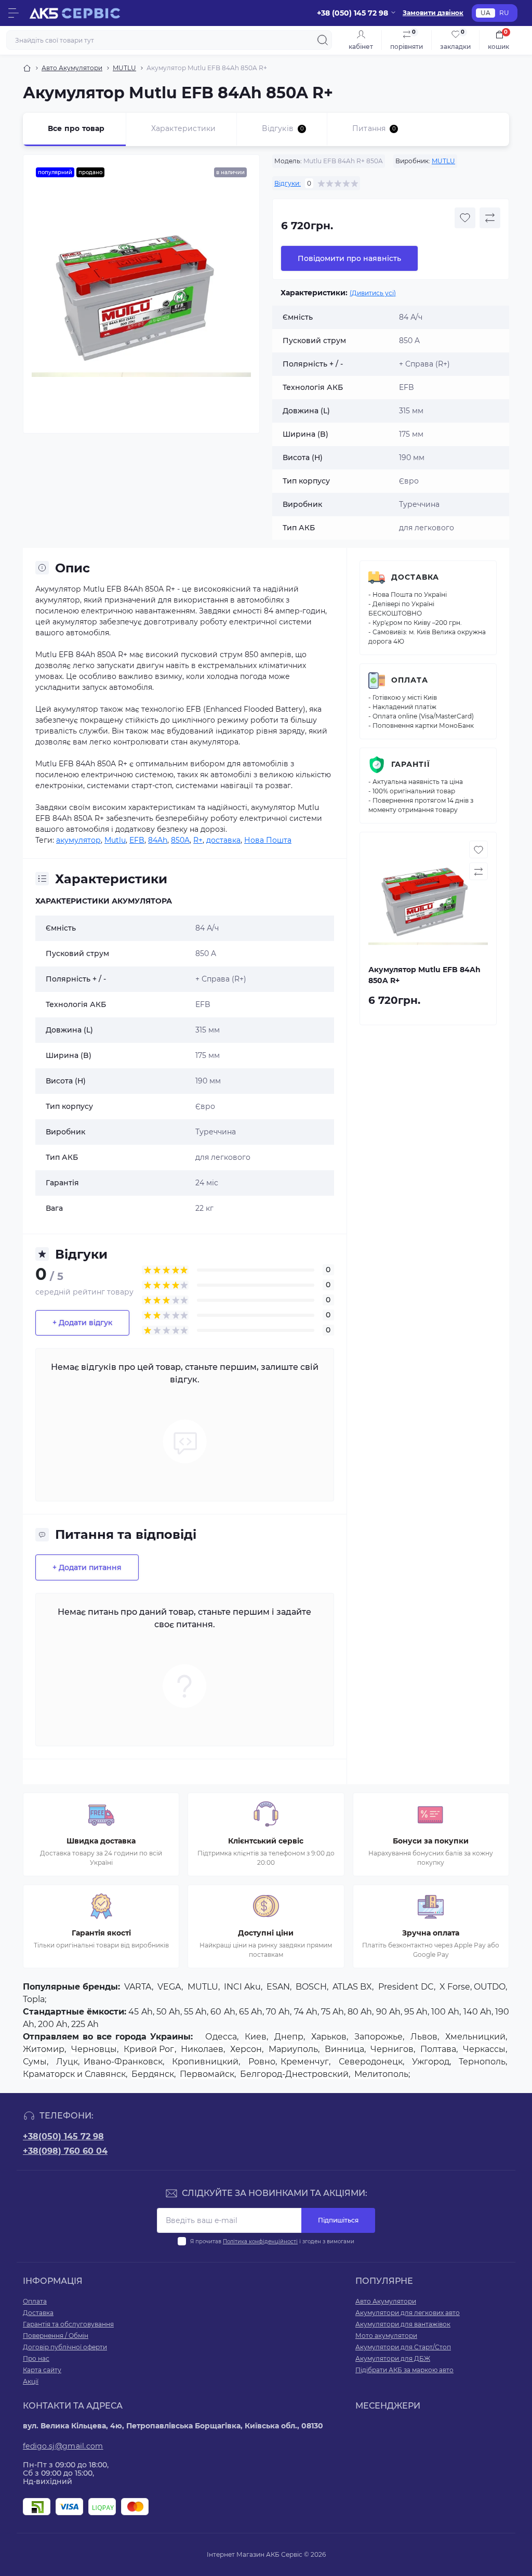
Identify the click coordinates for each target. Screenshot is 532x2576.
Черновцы (94, 2049)
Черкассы (484, 2049)
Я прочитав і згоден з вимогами (272, 2241)
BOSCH (311, 1987)
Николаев (202, 2049)
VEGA (169, 1987)
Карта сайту (42, 2370)
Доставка (415, 577)
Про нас (36, 2358)
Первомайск (207, 2074)
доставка (223, 840)
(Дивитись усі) (373, 293)
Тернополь (482, 2062)
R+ (198, 840)
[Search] (323, 40)
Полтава (438, 2049)
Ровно (262, 2062)
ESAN (278, 1987)
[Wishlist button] (465, 218)
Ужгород (431, 2062)
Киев (256, 2037)
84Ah (158, 840)
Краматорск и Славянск (74, 2074)
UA (486, 13)
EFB (137, 840)
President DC (406, 1987)
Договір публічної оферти (65, 2347)
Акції (31, 2381)
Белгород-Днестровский (294, 2074)
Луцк (67, 2062)
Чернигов (392, 2049)
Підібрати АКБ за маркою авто (404, 2370)
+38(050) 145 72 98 (63, 2136)
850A (180, 840)
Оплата (410, 680)
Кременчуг (305, 2062)
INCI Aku (242, 1987)
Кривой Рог (149, 2049)
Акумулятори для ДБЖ (393, 2358)
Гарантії (411, 764)
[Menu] (14, 13)
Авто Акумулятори (72, 68)
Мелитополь (381, 2074)
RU (504, 13)
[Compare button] (490, 218)
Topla (34, 1999)
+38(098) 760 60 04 (65, 2151)
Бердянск (153, 2074)
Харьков (329, 2037)
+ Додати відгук (82, 1323)
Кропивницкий (205, 2062)
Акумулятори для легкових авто (408, 2313)
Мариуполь (293, 2049)
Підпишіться (338, 2220)
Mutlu (115, 840)
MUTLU (124, 68)
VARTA (138, 1987)
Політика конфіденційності (260, 2241)
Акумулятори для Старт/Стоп (403, 2347)
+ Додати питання (87, 1567)
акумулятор (78, 840)
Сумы (35, 2062)
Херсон (246, 2049)
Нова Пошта (268, 840)
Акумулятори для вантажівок (403, 2324)
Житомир (44, 2049)
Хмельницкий (475, 2037)
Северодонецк (371, 2062)
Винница (344, 2049)
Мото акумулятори (386, 2336)
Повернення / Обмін (56, 2336)
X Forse (455, 1987)
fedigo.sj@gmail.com (63, 2446)
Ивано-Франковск (123, 2062)
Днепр (289, 2037)
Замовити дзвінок (433, 13)
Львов (424, 2037)
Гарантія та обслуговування (68, 2324)
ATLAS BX (352, 1987)
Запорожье (378, 2037)
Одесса (221, 2037)
